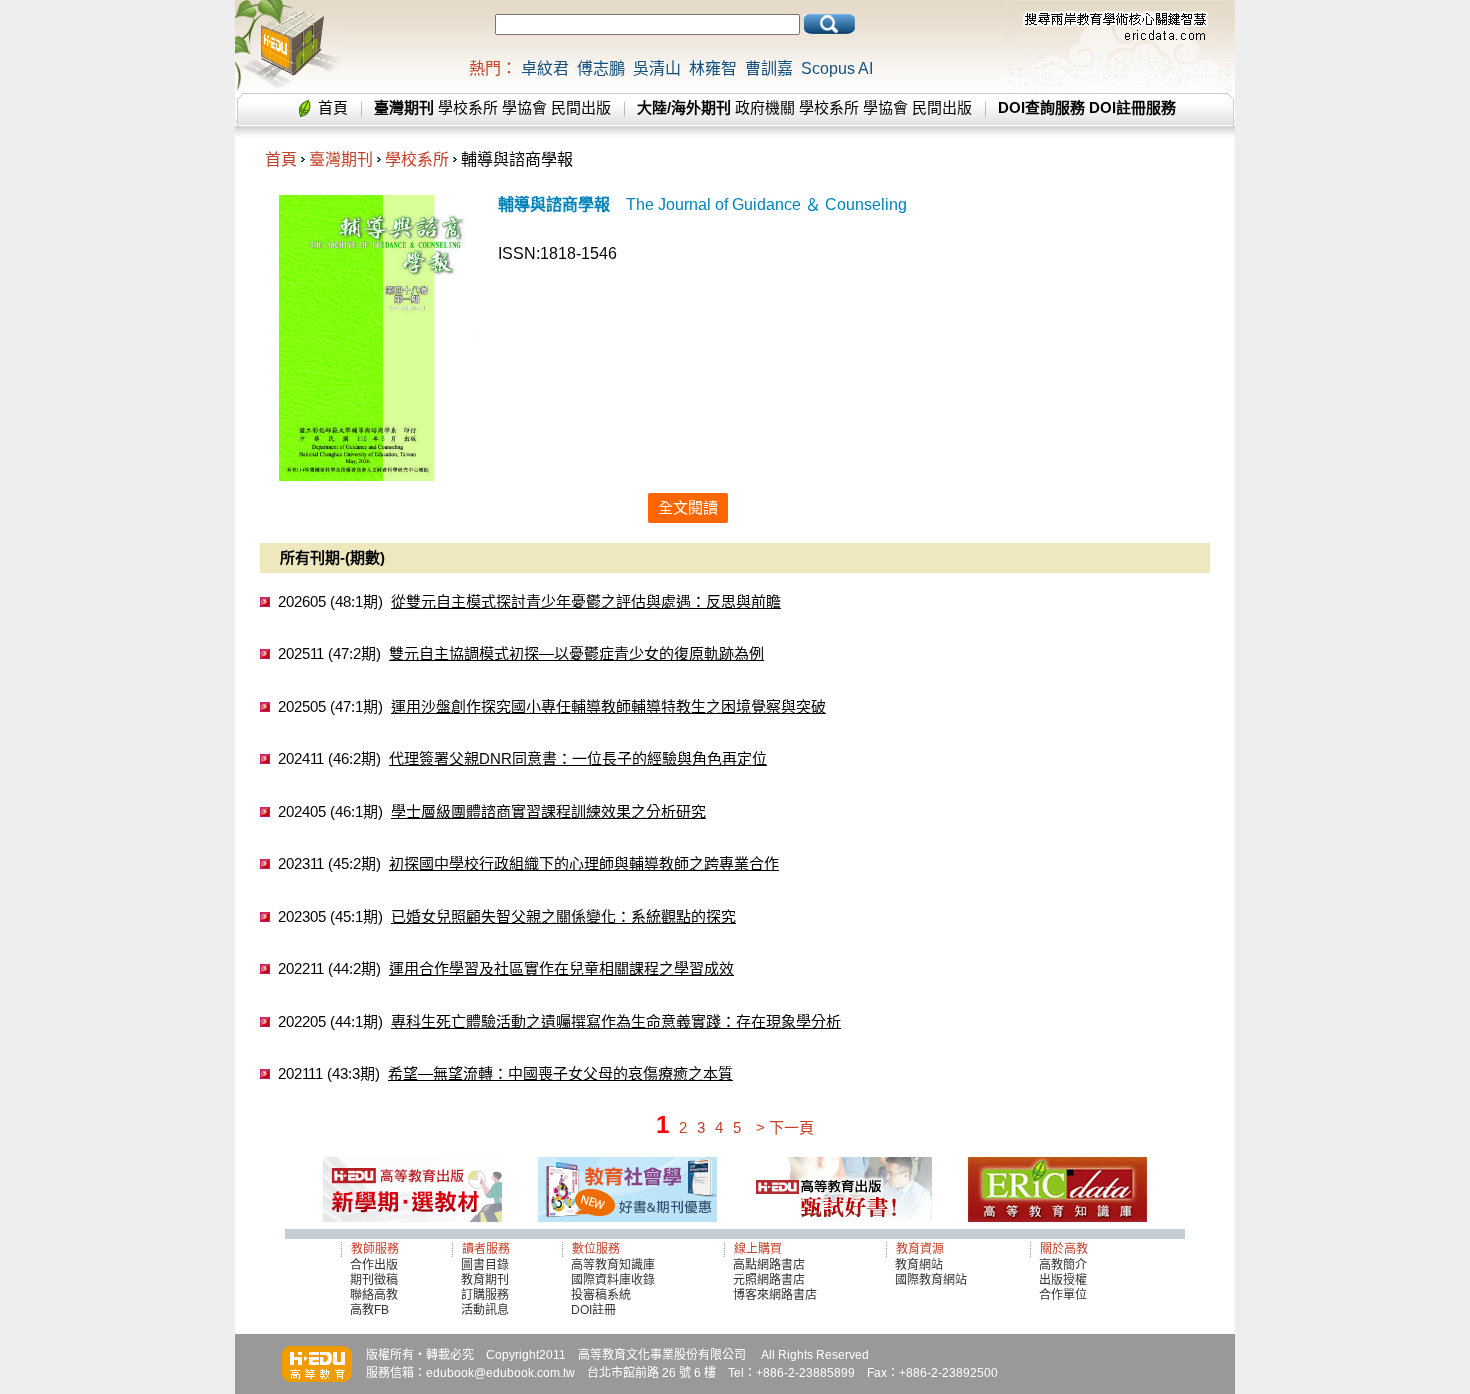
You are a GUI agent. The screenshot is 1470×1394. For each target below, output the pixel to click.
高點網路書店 (770, 1265)
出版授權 (1063, 1280)
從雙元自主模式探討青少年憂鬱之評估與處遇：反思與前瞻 (586, 601)
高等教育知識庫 (613, 1265)
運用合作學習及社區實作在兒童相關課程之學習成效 (561, 968)
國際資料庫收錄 (613, 1280)
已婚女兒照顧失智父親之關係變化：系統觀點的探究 (563, 916)
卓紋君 (545, 68)
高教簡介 (1063, 1265)
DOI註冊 (593, 1310)
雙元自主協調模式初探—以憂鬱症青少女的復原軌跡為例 (576, 653)
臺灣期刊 (341, 159)
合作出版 (374, 1265)
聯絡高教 (374, 1295)
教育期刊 (485, 1280)
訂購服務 (485, 1295)
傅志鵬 (601, 68)
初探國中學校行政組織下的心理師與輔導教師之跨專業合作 (584, 863)
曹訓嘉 (769, 68)
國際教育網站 (931, 1280)
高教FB (369, 1310)
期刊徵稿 (374, 1280)
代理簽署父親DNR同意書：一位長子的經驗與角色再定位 (578, 758)
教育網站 (919, 1265)
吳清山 (657, 68)
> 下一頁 (785, 1127)
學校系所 (468, 107)
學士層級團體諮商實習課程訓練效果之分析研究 (548, 811)
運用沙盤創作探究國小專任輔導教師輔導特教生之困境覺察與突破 (608, 706)
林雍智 (713, 68)
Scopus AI (837, 68)
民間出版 (581, 107)
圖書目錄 (485, 1265)
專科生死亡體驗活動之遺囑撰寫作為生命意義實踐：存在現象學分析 (616, 1021)
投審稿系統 (601, 1295)
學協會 (524, 107)
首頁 (333, 107)
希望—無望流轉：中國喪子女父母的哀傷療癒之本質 (560, 1073)
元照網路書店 (769, 1280)
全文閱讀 (688, 507)
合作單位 (1063, 1295)
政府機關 (765, 107)
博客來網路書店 (775, 1295)
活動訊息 (485, 1310)
